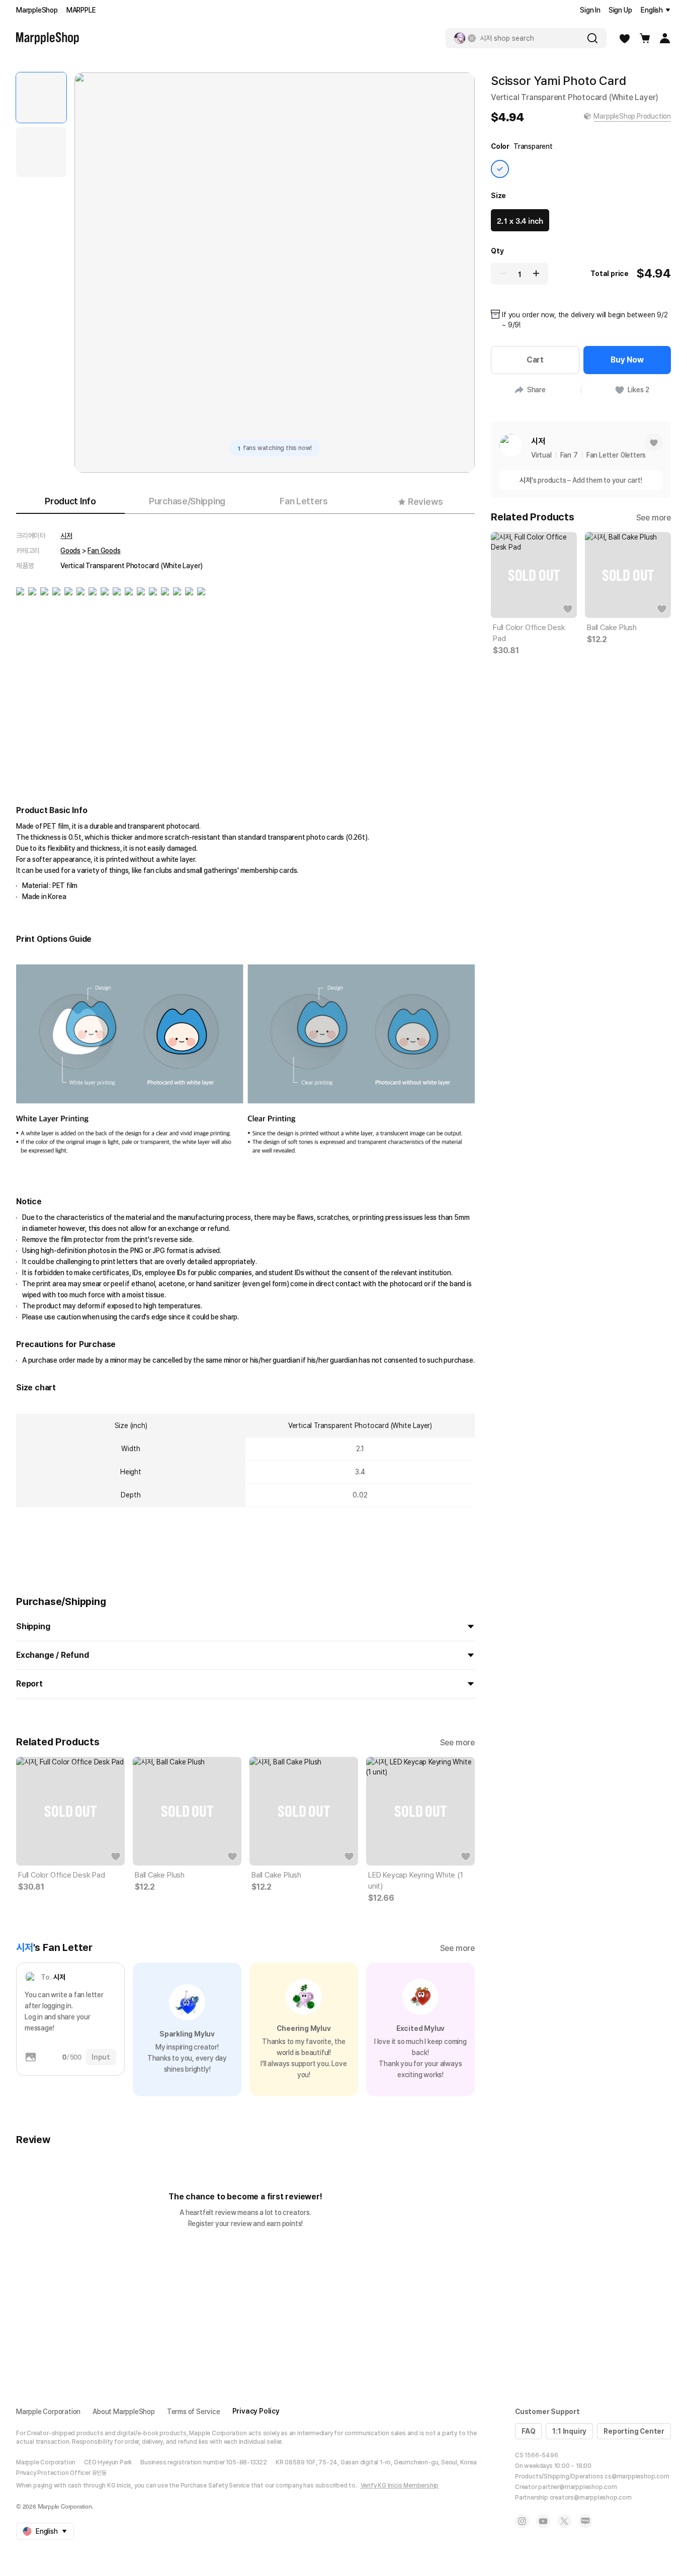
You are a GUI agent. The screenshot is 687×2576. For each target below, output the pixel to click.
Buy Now (627, 360)
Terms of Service (194, 2412)
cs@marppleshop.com (637, 2476)
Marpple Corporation (48, 2412)
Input (101, 2057)
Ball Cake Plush (160, 1875)
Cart (535, 360)
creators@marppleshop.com (591, 2498)
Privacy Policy (256, 2411)
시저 (66, 536)
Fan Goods (104, 551)
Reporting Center (634, 2431)
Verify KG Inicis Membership (400, 2485)
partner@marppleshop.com (577, 2487)
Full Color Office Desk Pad (62, 1875)
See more (457, 1743)
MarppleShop (37, 10)
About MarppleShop (124, 2412)
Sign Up (620, 10)
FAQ (528, 2431)
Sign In (590, 10)
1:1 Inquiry (569, 2431)
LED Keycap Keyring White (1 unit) (416, 1881)
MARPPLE (81, 10)
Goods (70, 551)
